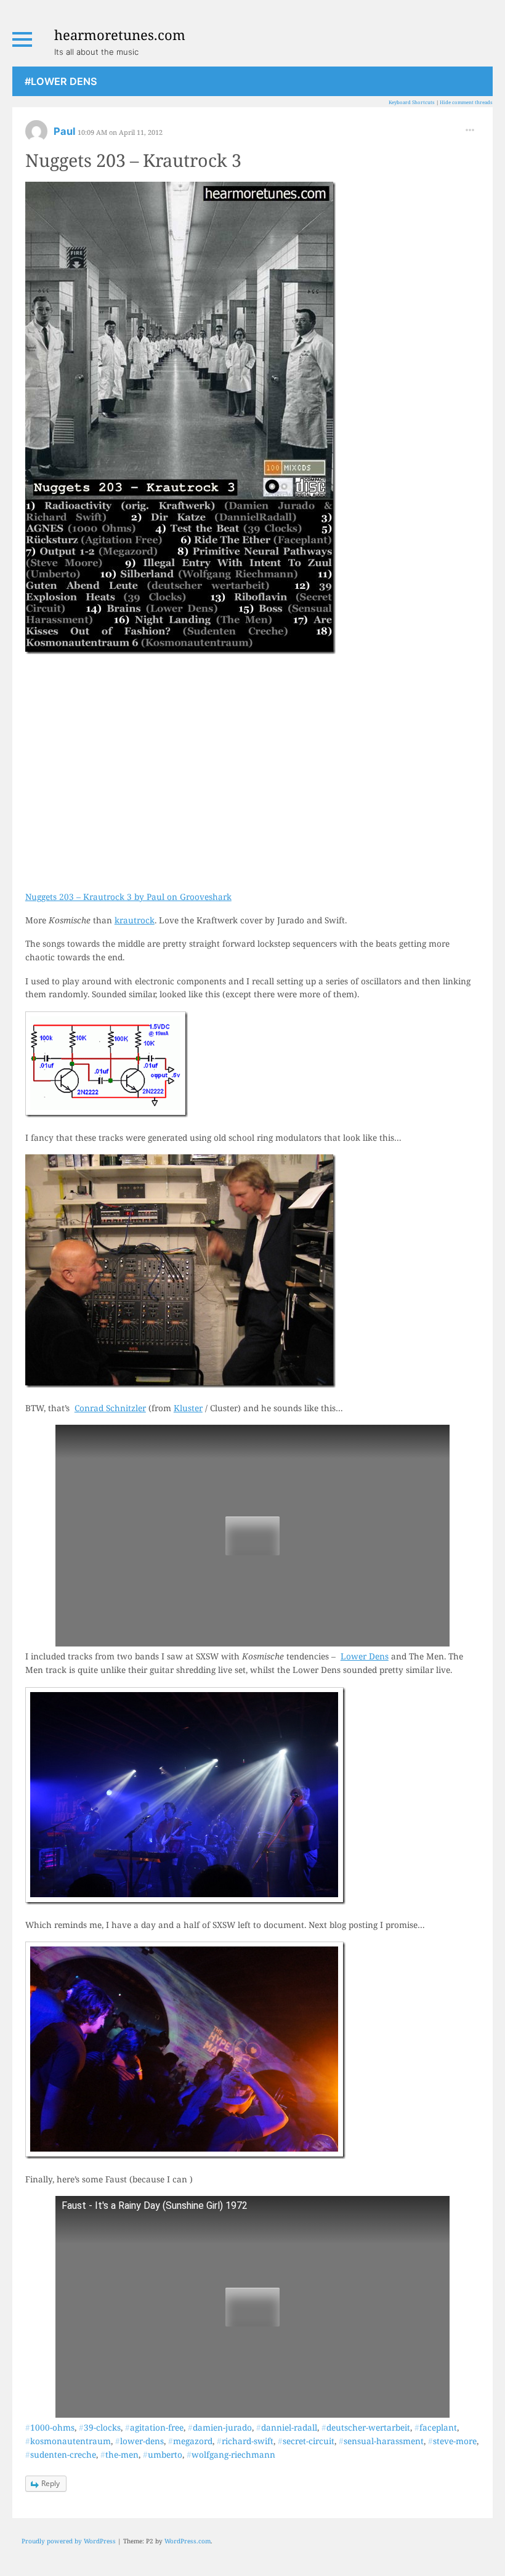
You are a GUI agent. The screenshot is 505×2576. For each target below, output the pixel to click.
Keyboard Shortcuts (412, 102)
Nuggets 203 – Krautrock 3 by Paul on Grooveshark (128, 897)
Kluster (188, 1408)
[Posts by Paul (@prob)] (36, 135)
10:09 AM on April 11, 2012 (120, 132)
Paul (66, 131)
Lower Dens (365, 1656)
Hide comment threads (466, 102)
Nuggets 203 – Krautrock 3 (133, 160)
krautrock (135, 920)
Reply (50, 2483)
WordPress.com (188, 2541)
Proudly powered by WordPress (69, 2541)
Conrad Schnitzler (110, 1408)
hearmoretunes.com (120, 34)
